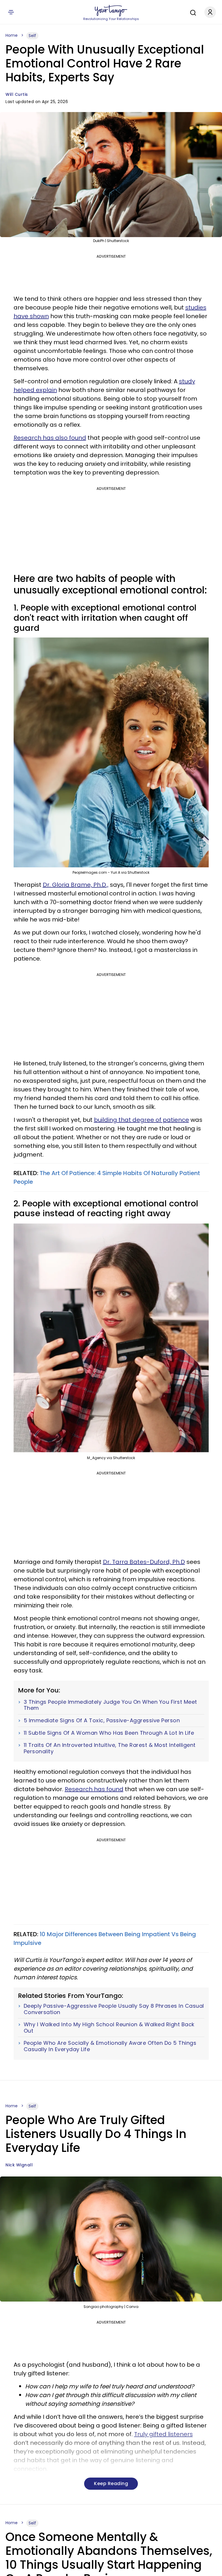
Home (12, 35)
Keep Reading (111, 2484)
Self (32, 36)
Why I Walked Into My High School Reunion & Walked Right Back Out (109, 2028)
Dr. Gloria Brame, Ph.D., (76, 885)
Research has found (94, 1789)
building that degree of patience (141, 1120)
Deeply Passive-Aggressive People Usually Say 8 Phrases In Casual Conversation (114, 2009)
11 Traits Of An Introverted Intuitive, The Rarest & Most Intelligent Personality (110, 1748)
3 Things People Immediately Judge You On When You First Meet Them (110, 1705)
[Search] (192, 12)
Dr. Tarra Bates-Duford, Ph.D (144, 1562)
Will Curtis (17, 94)
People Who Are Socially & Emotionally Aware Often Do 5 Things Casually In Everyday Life (110, 2046)
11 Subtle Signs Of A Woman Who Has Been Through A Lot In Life (109, 1733)
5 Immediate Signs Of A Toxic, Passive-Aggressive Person (102, 1721)
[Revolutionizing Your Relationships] (111, 11)
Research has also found (50, 438)
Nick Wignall (19, 2165)
